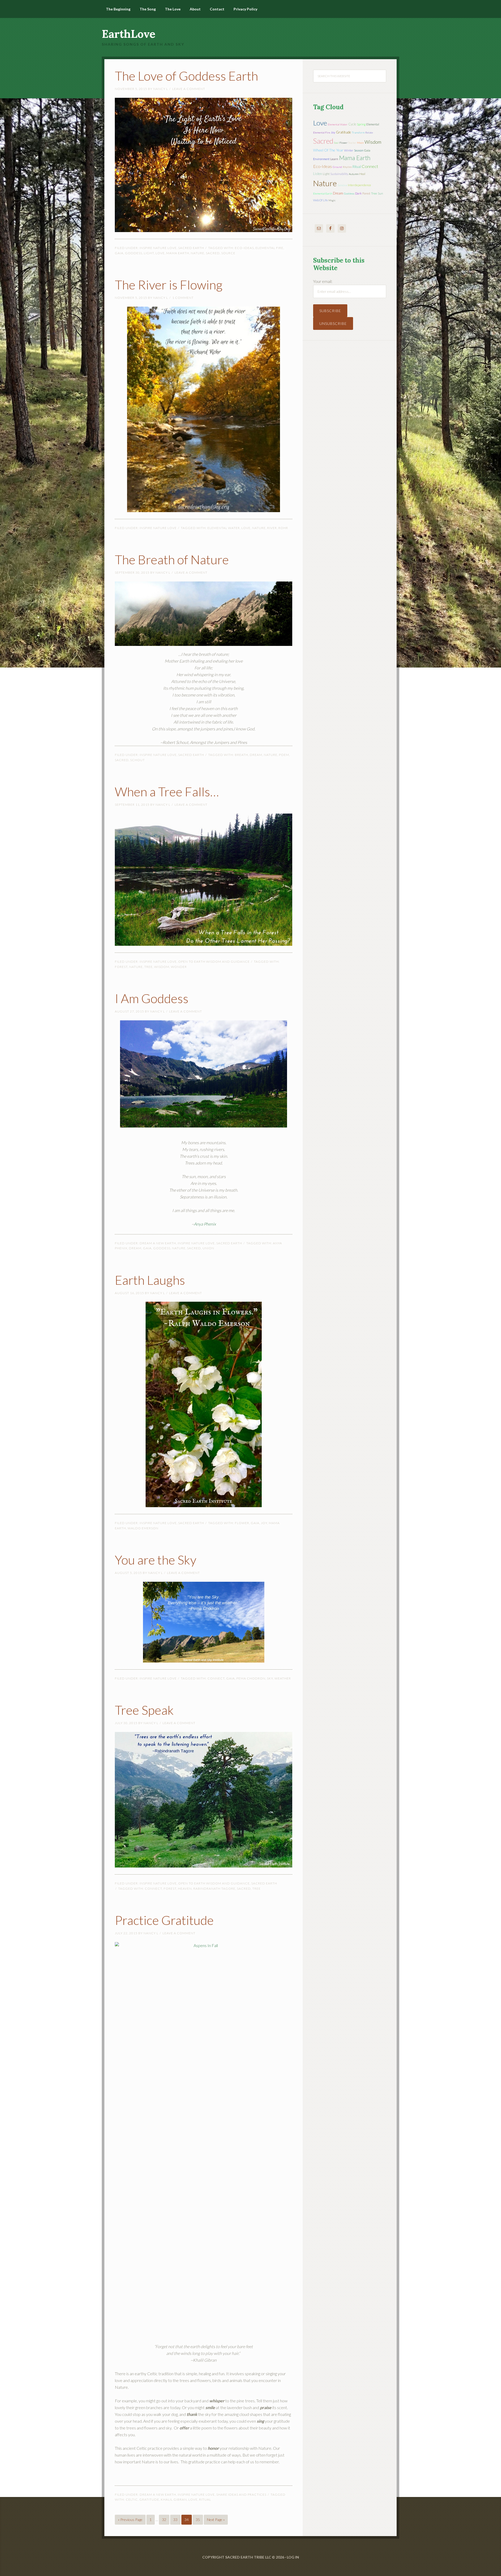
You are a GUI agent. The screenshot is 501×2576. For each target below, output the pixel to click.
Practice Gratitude (164, 1920)
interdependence (359, 185)
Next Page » (216, 2520)
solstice (342, 185)
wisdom (162, 967)
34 (187, 2520)
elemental (373, 124)
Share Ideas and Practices (241, 2495)
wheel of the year (328, 150)
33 (175, 2520)
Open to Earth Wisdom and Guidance (214, 962)
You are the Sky (156, 1560)
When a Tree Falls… (167, 792)
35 (198, 2520)
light (149, 253)
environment (321, 159)
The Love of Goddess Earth (186, 76)
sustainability (339, 174)
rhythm (347, 167)
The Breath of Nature (172, 559)
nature (198, 253)
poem (284, 755)
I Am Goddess (152, 998)
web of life (320, 200)
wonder (179, 967)
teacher (352, 143)
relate (369, 132)
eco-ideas (244, 248)
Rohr (283, 528)
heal (362, 174)
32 (164, 2520)
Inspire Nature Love (158, 248)
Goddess (134, 253)
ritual (205, 2499)
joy (264, 1523)
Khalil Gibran (174, 2499)
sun (380, 193)
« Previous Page (130, 2520)
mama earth (178, 253)
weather (283, 1678)
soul (336, 143)
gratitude (149, 2499)
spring (361, 124)
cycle (352, 124)
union (208, 1248)
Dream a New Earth (158, 1243)
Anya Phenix (205, 1224)
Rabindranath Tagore (214, 1889)
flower (242, 1523)
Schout (138, 760)
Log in (293, 2557)
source (228, 253)
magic (332, 200)
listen (318, 174)
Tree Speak (144, 1710)
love (160, 253)
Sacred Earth (191, 248)
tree (148, 967)
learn (334, 159)
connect (216, 1678)
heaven (185, 1889)
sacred (213, 253)
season (359, 150)
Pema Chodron (251, 1678)
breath (241, 755)
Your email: (323, 281)
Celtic (132, 2499)
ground (337, 167)
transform (358, 132)
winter (349, 150)
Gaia (119, 253)
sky (270, 1678)
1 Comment (183, 298)
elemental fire (269, 248)
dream (256, 755)
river (272, 528)
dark (358, 193)
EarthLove (129, 34)
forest (121, 967)
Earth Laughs (150, 1280)
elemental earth (323, 193)
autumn (354, 174)
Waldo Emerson (143, 1528)
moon (360, 143)
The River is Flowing (169, 285)
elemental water (224, 528)
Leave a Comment (189, 89)
